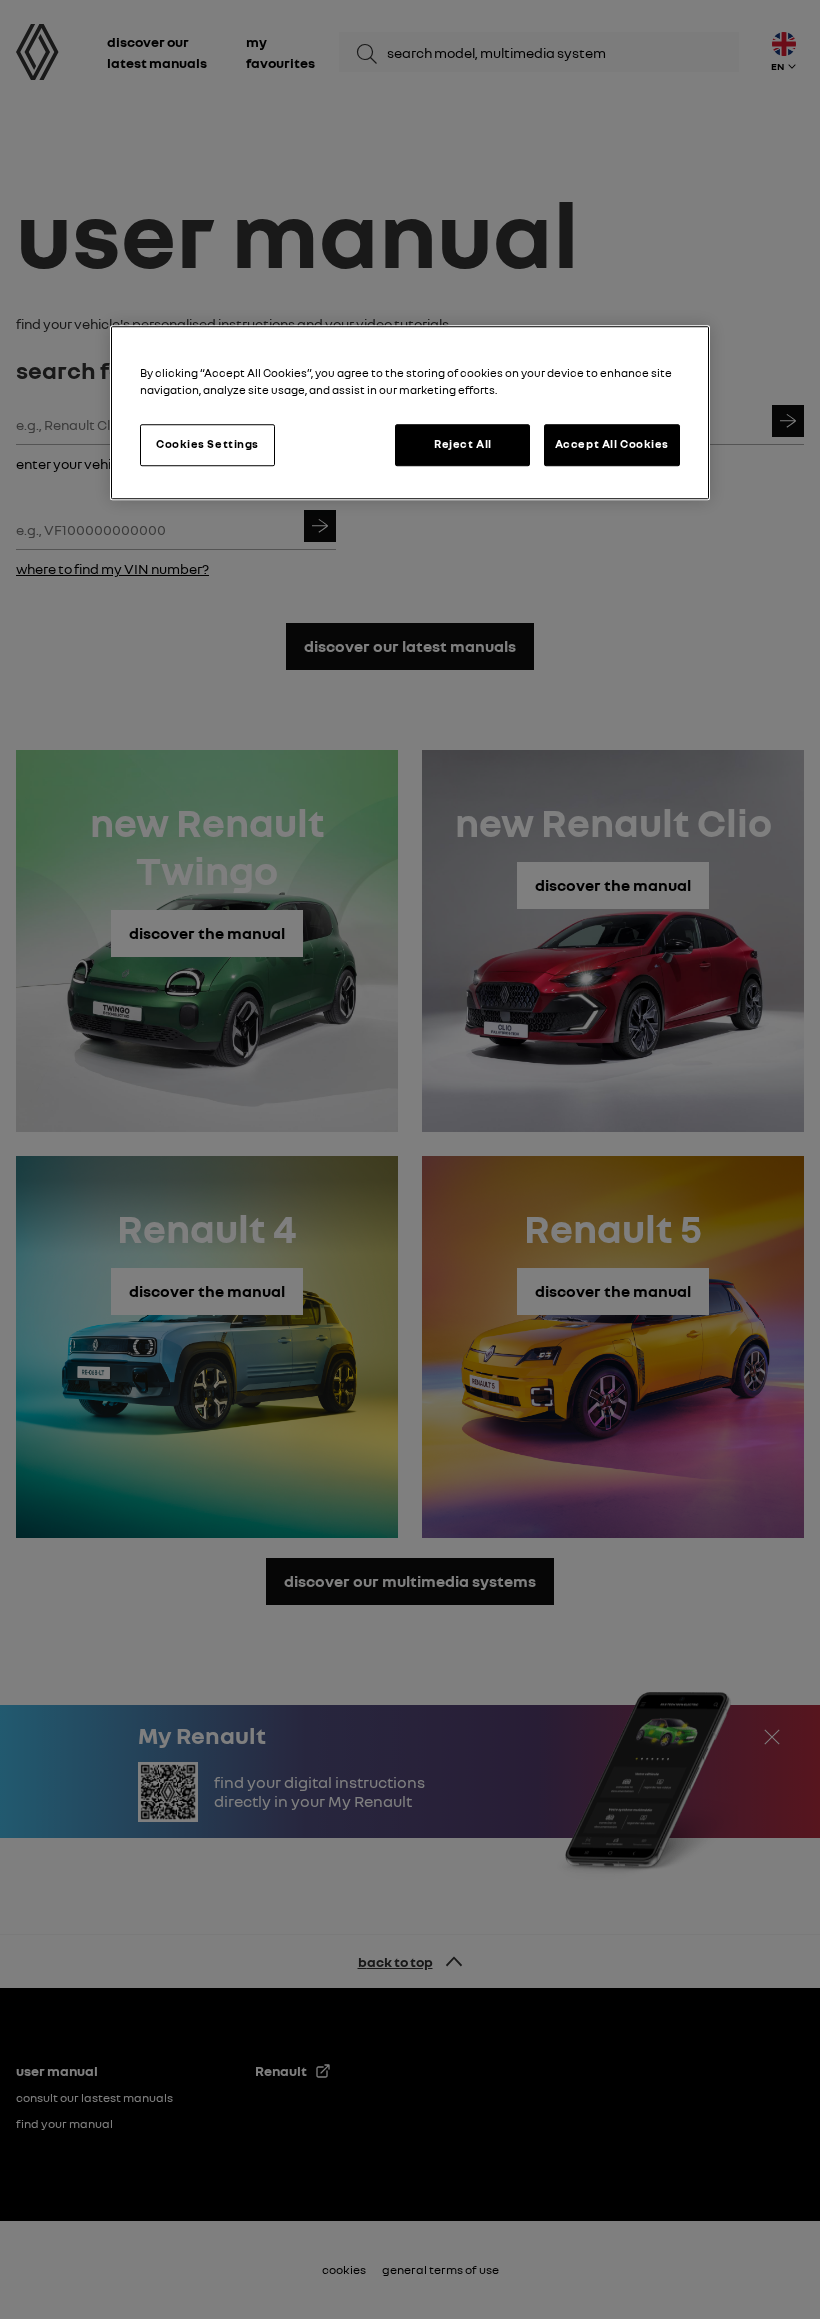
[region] (410, 412)
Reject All (463, 444)
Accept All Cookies (612, 444)
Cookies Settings (207, 444)
